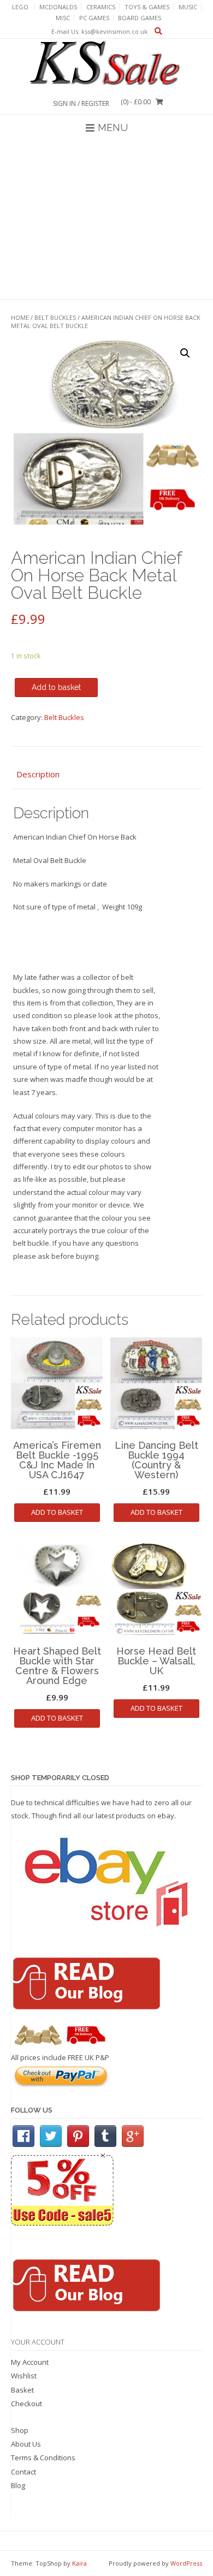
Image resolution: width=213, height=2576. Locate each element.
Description (38, 774)
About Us (26, 2444)
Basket (22, 2390)
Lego (20, 7)
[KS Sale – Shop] (106, 64)
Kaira (79, 2563)
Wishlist (24, 2376)
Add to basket (56, 687)
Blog (18, 2485)
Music (188, 7)
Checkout (26, 2404)
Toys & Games (147, 7)
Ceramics (101, 7)
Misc (63, 18)
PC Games (94, 18)
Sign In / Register (81, 103)
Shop (20, 2430)
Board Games (140, 18)
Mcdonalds (58, 7)
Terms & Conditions (43, 2458)
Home (20, 317)
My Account (30, 2362)
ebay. (167, 1816)
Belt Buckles (55, 317)
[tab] (106, 775)
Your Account (38, 2342)
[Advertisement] (106, 220)
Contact (23, 2472)
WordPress (186, 2563)
